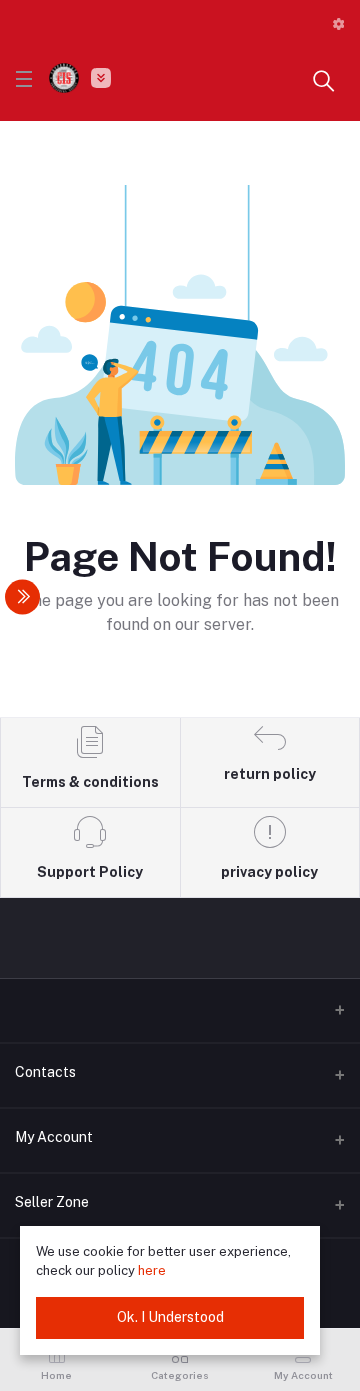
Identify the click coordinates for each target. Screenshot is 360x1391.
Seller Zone (52, 1202)
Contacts (45, 1072)
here (152, 1270)
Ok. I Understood (170, 1317)
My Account (54, 1137)
